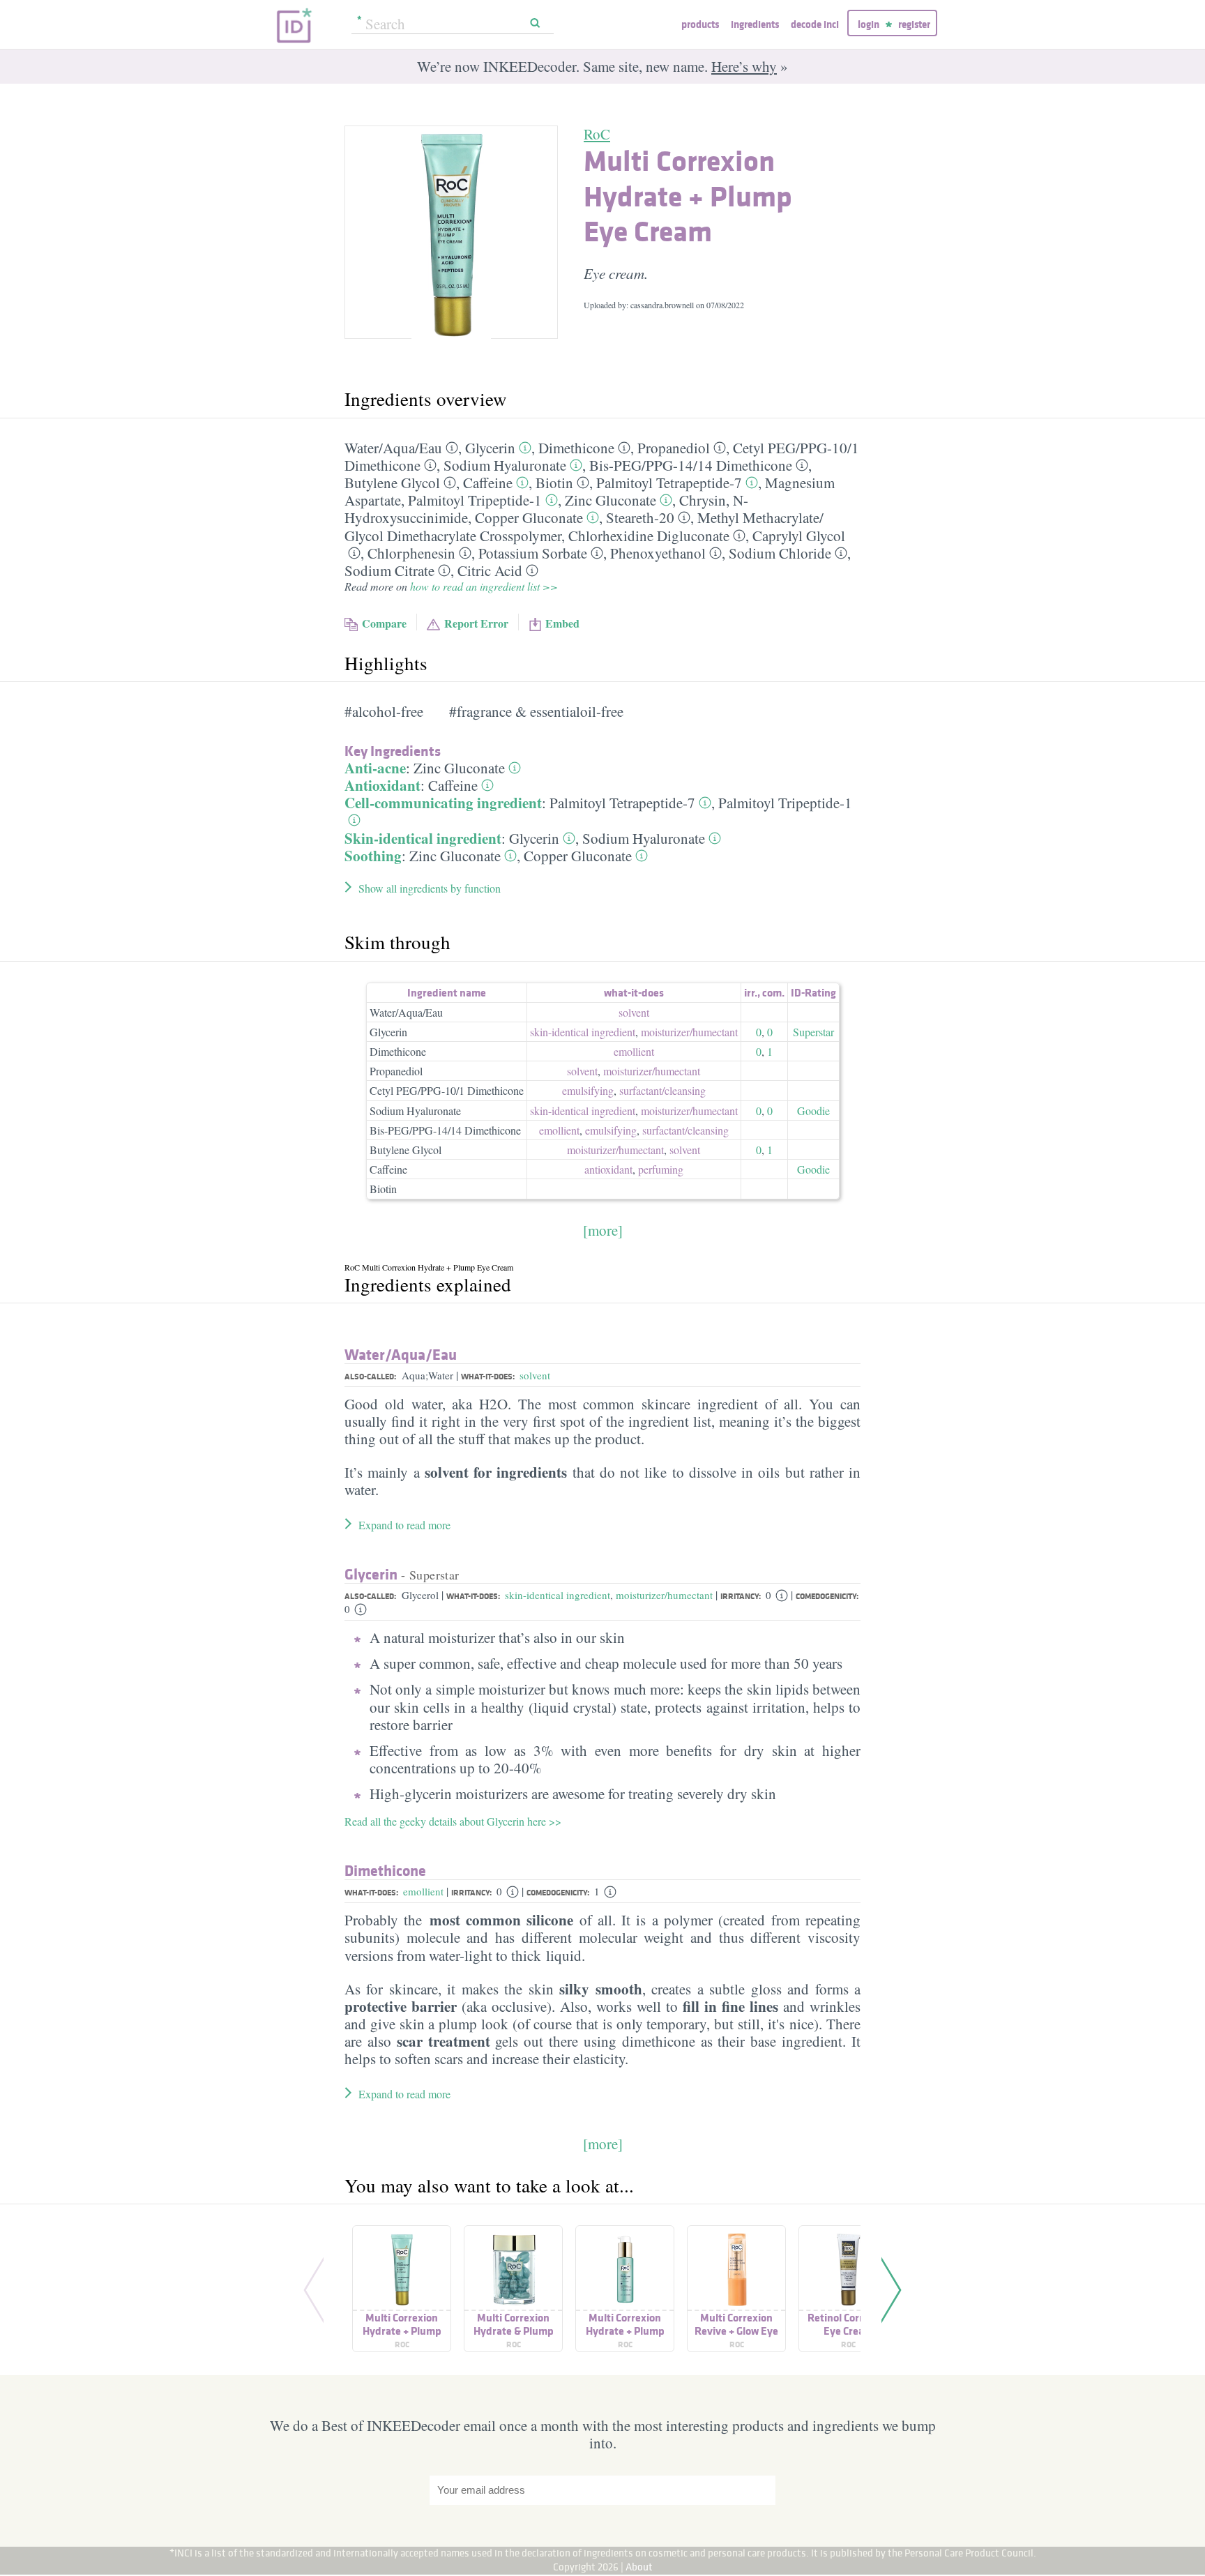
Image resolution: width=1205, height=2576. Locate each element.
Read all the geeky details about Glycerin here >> (453, 1821)
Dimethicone (576, 448)
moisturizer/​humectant (689, 1032)
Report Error (476, 623)
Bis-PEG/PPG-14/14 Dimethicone (445, 1130)
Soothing (373, 856)
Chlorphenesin (411, 553)
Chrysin (703, 500)
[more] (603, 1230)
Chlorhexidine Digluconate (649, 536)
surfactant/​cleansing (662, 1090)
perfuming (661, 1169)
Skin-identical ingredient (423, 838)
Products (700, 24)
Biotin (554, 483)
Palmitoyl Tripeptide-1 (475, 500)
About (639, 2567)
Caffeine (488, 483)
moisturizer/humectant (664, 1595)
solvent (634, 1012)
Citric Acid (490, 570)
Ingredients (755, 24)
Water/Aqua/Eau (406, 1012)
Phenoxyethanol (658, 553)
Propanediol (674, 448)
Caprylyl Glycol (799, 536)
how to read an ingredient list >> (484, 586)
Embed (562, 623)
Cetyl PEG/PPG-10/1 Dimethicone (447, 1090)
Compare (384, 623)
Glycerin (490, 448)
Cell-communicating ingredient (443, 803)
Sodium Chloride (780, 553)
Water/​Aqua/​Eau (393, 448)
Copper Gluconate (529, 517)
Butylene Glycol (392, 483)
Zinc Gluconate (611, 500)
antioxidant (608, 1169)
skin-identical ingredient (583, 1032)
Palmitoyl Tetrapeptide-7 (669, 483)
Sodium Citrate (389, 570)
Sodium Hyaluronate (505, 465)
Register (914, 24)
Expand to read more (404, 1525)
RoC (597, 134)
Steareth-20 (640, 517)
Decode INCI (815, 24)
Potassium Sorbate (533, 553)
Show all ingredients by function (430, 888)
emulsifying (588, 1090)
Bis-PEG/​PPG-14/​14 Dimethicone (691, 465)
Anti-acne (375, 768)
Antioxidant (382, 785)
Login (869, 24)
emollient (634, 1051)
